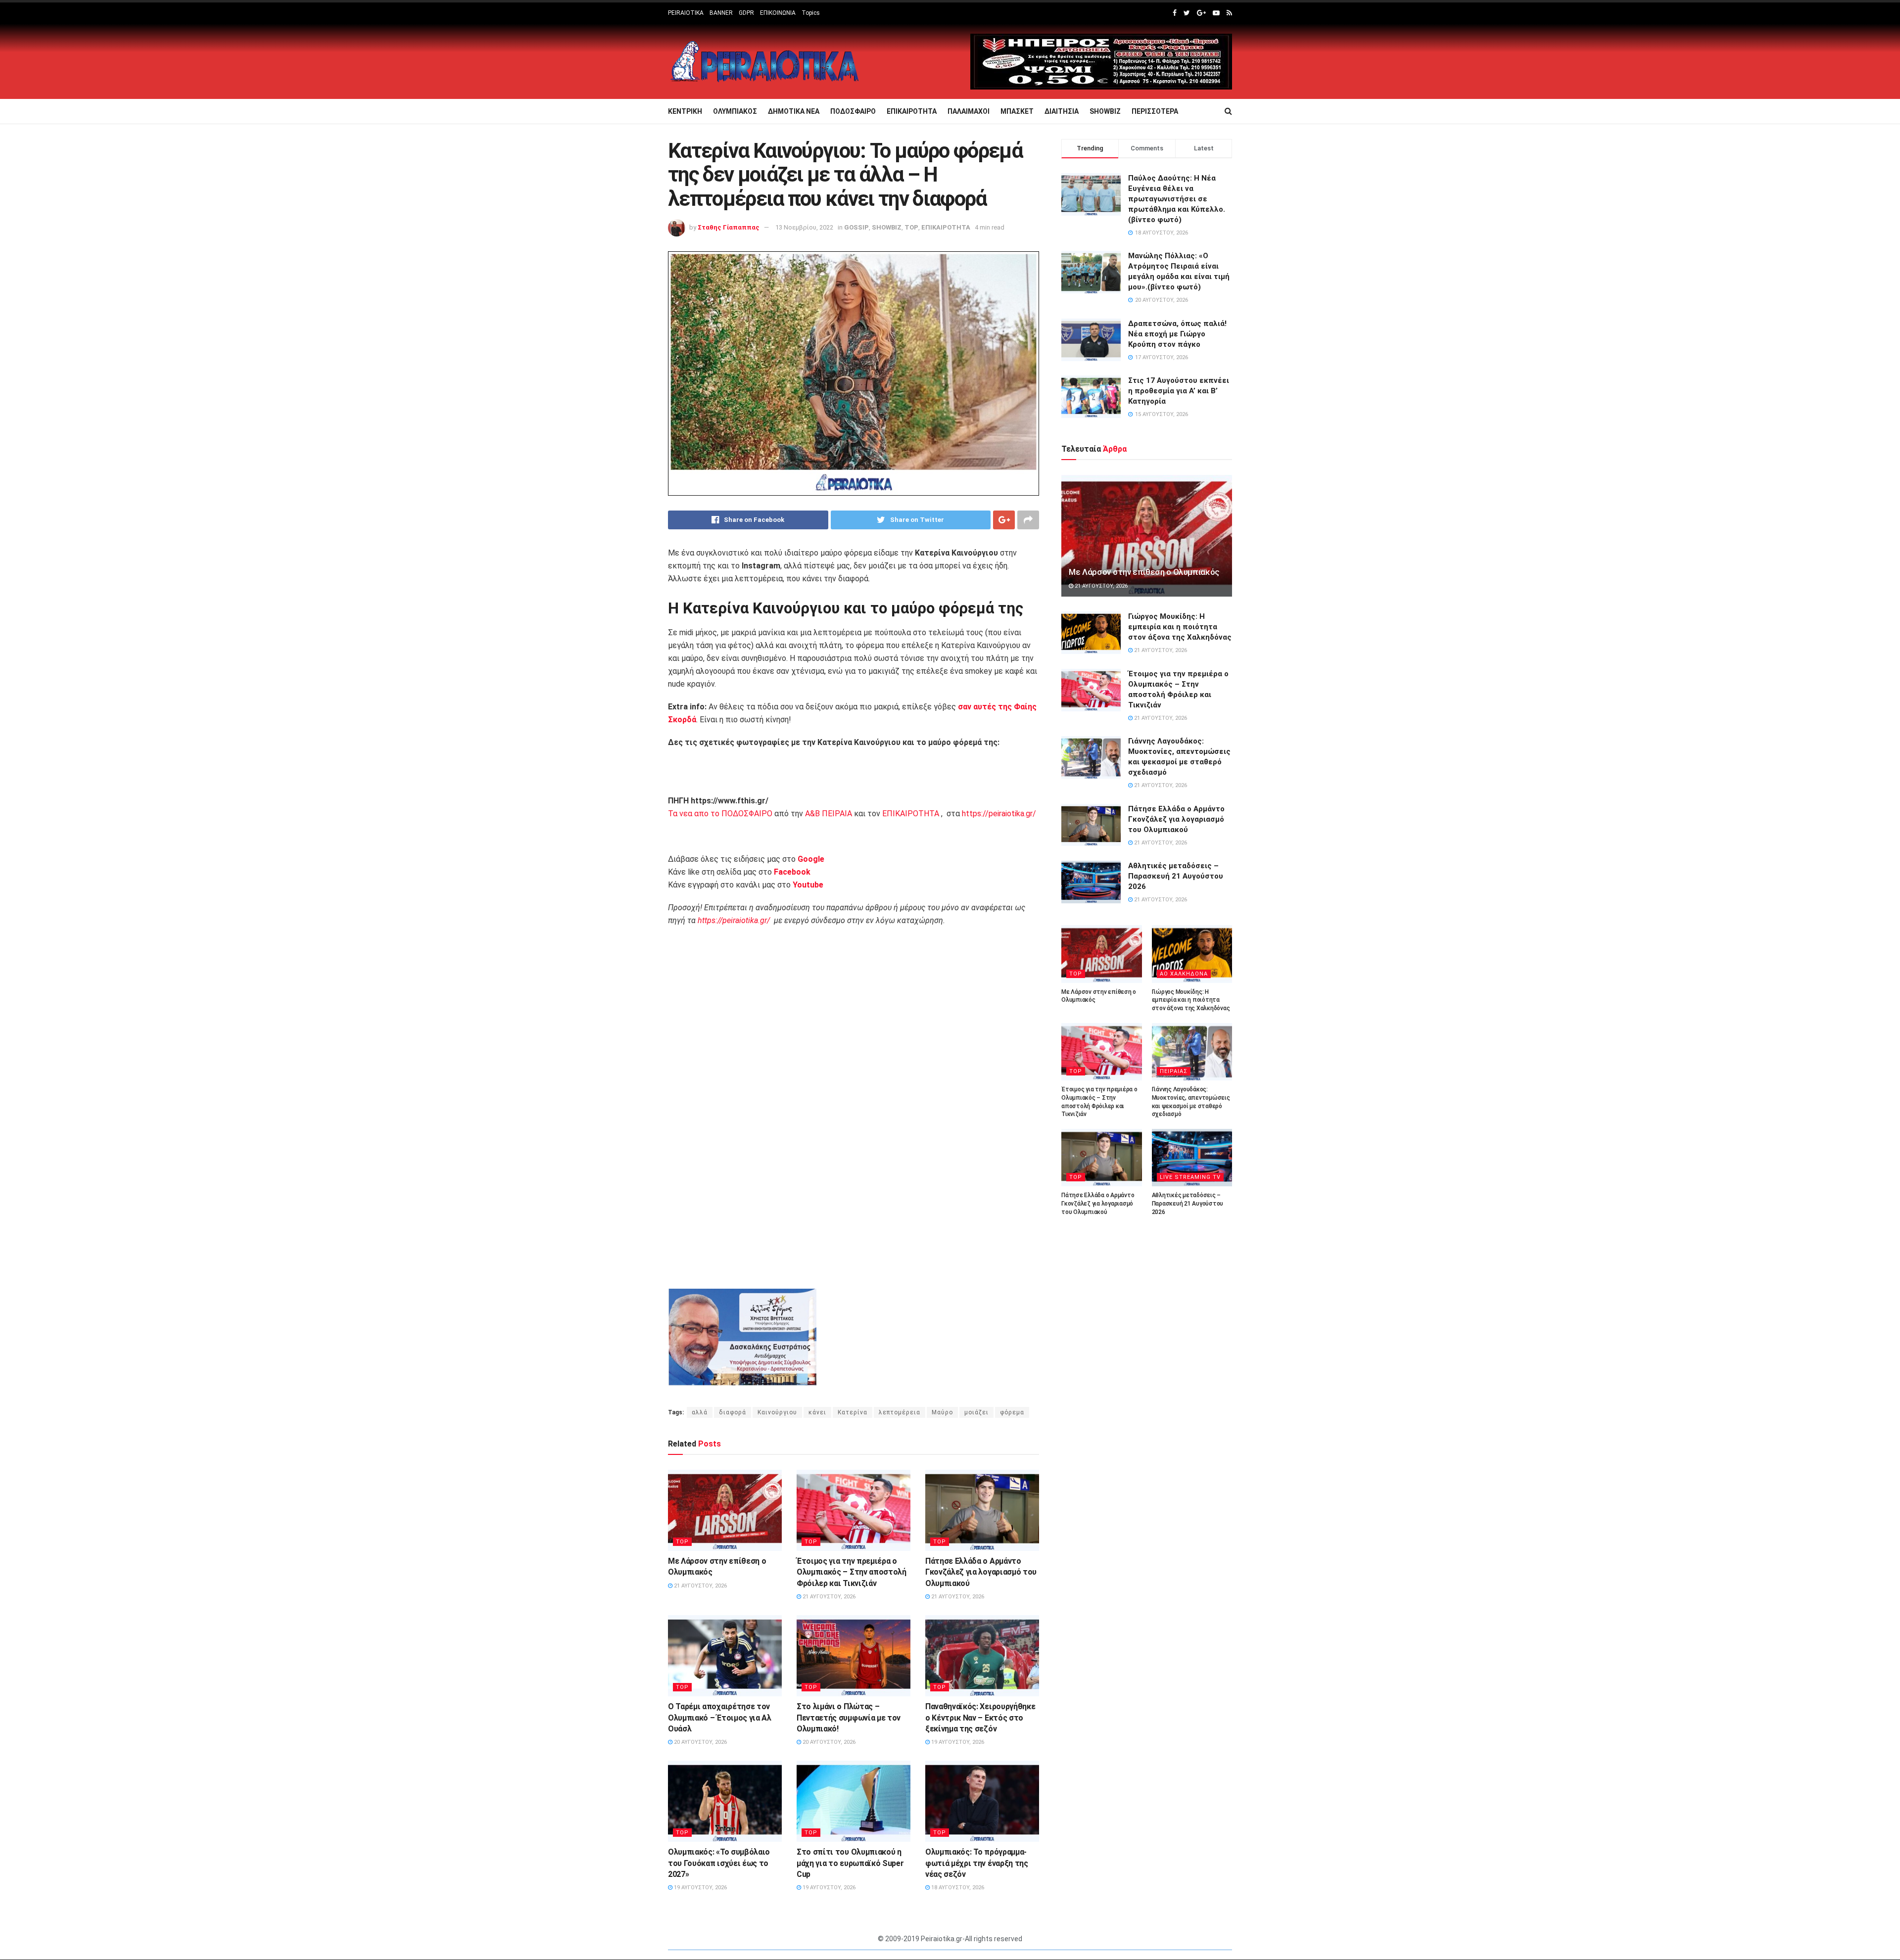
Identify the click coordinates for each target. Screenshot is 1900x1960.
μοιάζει (976, 1412)
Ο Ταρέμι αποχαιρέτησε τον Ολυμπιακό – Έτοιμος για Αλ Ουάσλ (720, 1718)
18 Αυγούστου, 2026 (957, 1888)
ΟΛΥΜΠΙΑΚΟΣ (735, 111)
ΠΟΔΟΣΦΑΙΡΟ (853, 111)
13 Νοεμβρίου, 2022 (804, 227)
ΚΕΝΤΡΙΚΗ (685, 111)
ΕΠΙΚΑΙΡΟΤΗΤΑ (912, 111)
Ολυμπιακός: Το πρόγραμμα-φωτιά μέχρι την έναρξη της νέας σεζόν (977, 1863)
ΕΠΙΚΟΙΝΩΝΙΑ (778, 13)
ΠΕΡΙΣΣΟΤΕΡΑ (1155, 111)
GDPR (746, 13)
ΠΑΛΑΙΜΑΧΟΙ (969, 111)
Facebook (792, 872)
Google (811, 859)
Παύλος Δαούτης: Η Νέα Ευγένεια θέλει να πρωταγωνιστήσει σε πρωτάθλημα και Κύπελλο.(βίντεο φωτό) (1177, 199)
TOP (911, 227)
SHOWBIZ (1105, 111)
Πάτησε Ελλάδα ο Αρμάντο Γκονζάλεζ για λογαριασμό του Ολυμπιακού (981, 1572)
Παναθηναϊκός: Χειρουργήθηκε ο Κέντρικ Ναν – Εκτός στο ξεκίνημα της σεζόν (980, 1718)
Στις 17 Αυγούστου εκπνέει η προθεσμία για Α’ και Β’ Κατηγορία (1179, 391)
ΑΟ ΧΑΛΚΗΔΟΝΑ (1184, 974)
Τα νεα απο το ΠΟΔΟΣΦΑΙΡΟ (720, 814)
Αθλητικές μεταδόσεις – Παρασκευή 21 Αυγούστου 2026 (1176, 876)
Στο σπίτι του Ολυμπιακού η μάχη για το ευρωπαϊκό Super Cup (850, 1863)
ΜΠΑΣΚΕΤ (1017, 111)
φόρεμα (1012, 1412)
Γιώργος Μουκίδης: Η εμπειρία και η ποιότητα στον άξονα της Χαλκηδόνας (1180, 627)
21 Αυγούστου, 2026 (700, 1586)
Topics (811, 13)
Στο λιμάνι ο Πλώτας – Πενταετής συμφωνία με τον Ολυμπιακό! (849, 1718)
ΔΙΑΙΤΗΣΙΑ (1062, 111)
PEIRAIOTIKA (686, 13)
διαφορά (733, 1412)
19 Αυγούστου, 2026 (957, 1742)
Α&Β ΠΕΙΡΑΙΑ (829, 814)
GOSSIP (856, 227)
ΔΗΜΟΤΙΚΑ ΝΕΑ (794, 111)
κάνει (817, 1412)
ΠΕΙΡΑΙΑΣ (1174, 1071)
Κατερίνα (853, 1412)
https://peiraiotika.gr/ (999, 814)
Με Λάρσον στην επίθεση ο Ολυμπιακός (1144, 572)
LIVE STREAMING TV (1190, 1177)
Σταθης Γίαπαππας (729, 227)
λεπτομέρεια (900, 1412)
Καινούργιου (777, 1412)
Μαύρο (942, 1412)
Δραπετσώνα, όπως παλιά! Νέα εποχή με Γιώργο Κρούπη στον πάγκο (1177, 334)
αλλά (700, 1412)
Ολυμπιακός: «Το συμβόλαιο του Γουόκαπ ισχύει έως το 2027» (719, 1863)
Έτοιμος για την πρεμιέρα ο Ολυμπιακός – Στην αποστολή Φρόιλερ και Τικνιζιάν (852, 1572)
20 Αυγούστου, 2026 (700, 1742)
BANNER (721, 13)
